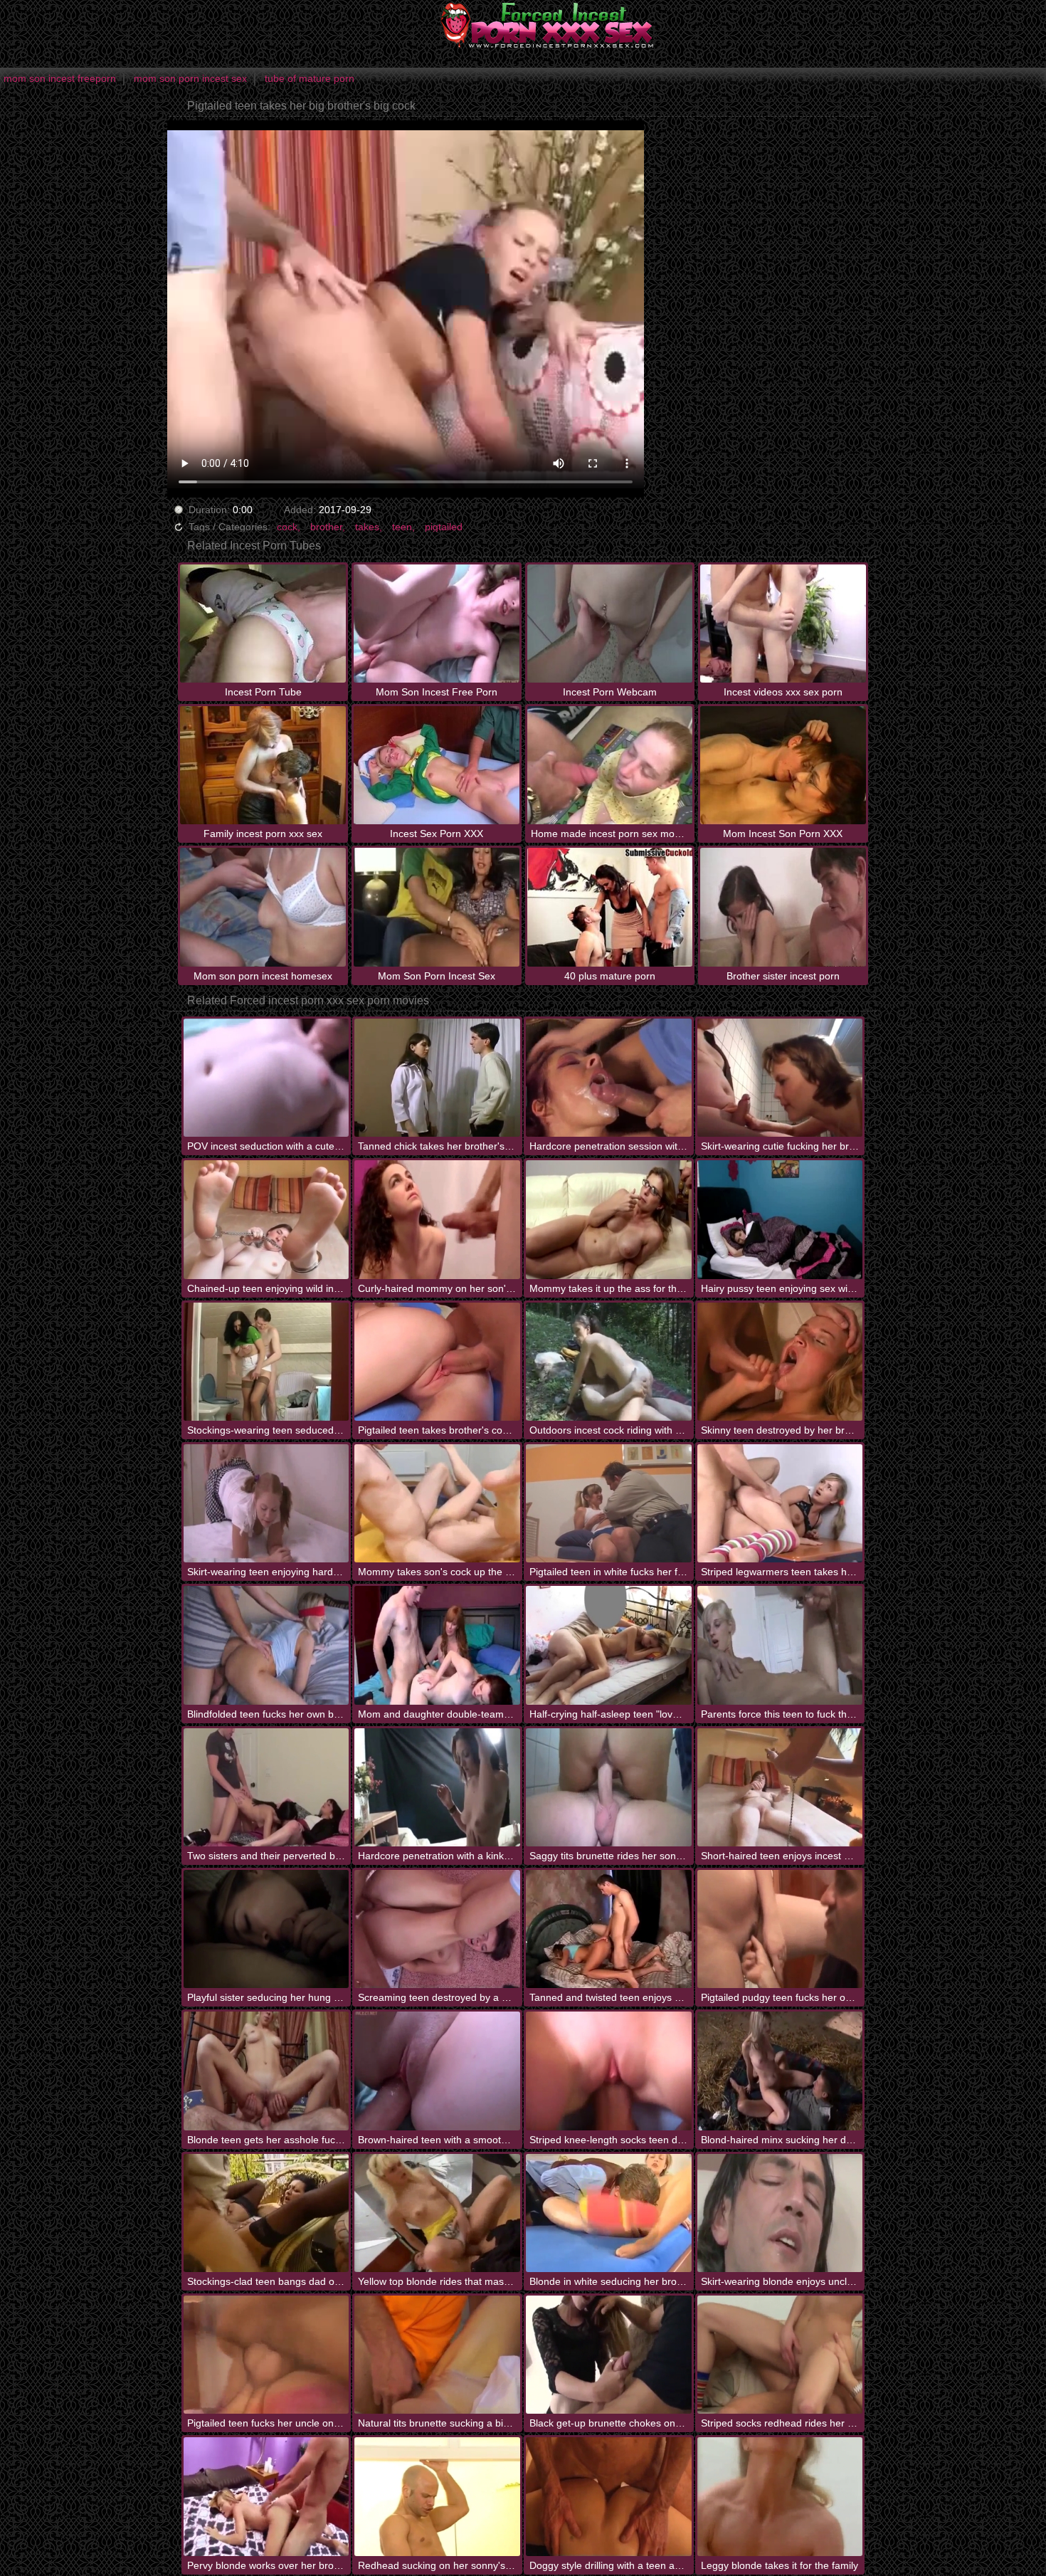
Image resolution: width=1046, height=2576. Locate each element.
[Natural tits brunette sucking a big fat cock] (437, 2355)
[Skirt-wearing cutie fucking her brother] (780, 1078)
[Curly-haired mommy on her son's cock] (437, 1219)
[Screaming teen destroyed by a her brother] (437, 1929)
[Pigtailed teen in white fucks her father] (609, 1503)
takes (367, 527)
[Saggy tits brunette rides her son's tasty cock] (609, 1787)
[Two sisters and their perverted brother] (266, 1787)
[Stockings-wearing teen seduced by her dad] (266, 1362)
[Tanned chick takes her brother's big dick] (437, 1078)
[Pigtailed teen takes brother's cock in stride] (437, 1362)
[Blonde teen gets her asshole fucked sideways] (266, 2071)
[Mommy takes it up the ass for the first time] (609, 1219)
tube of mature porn (310, 78)
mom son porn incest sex (190, 78)
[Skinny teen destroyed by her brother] (780, 1362)
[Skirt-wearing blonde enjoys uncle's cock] (780, 2213)
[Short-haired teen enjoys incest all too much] (780, 1787)
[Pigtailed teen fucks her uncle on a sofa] (266, 2355)
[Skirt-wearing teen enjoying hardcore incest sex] (266, 1503)
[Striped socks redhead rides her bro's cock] (780, 2355)
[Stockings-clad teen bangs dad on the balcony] (266, 2213)
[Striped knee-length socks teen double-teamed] (609, 2071)
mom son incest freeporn (60, 78)
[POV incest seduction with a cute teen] (266, 1078)
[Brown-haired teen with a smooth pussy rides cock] (437, 2071)
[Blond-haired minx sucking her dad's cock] (780, 2071)
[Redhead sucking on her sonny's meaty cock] (437, 2496)
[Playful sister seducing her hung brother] (266, 1929)
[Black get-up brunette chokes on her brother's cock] (609, 2355)
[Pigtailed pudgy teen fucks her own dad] (780, 1929)
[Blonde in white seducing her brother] (609, 2213)
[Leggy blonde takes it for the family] (780, 2496)
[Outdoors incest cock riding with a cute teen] (609, 1362)
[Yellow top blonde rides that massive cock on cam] (437, 2213)
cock (287, 527)
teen (402, 527)
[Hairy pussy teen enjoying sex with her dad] (780, 1219)
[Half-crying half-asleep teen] (609, 1645)
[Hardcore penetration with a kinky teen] (437, 1787)
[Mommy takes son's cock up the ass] (437, 1503)
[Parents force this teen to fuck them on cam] (780, 1645)
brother (326, 527)
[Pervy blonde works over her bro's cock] (266, 2496)
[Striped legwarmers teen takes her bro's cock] (780, 1503)
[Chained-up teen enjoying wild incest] (266, 1219)
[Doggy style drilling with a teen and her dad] (609, 2496)
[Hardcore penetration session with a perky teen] (609, 1078)
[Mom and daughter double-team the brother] (437, 1645)
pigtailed (444, 527)
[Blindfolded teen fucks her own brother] (266, 1645)
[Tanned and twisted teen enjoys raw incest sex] (609, 1929)
